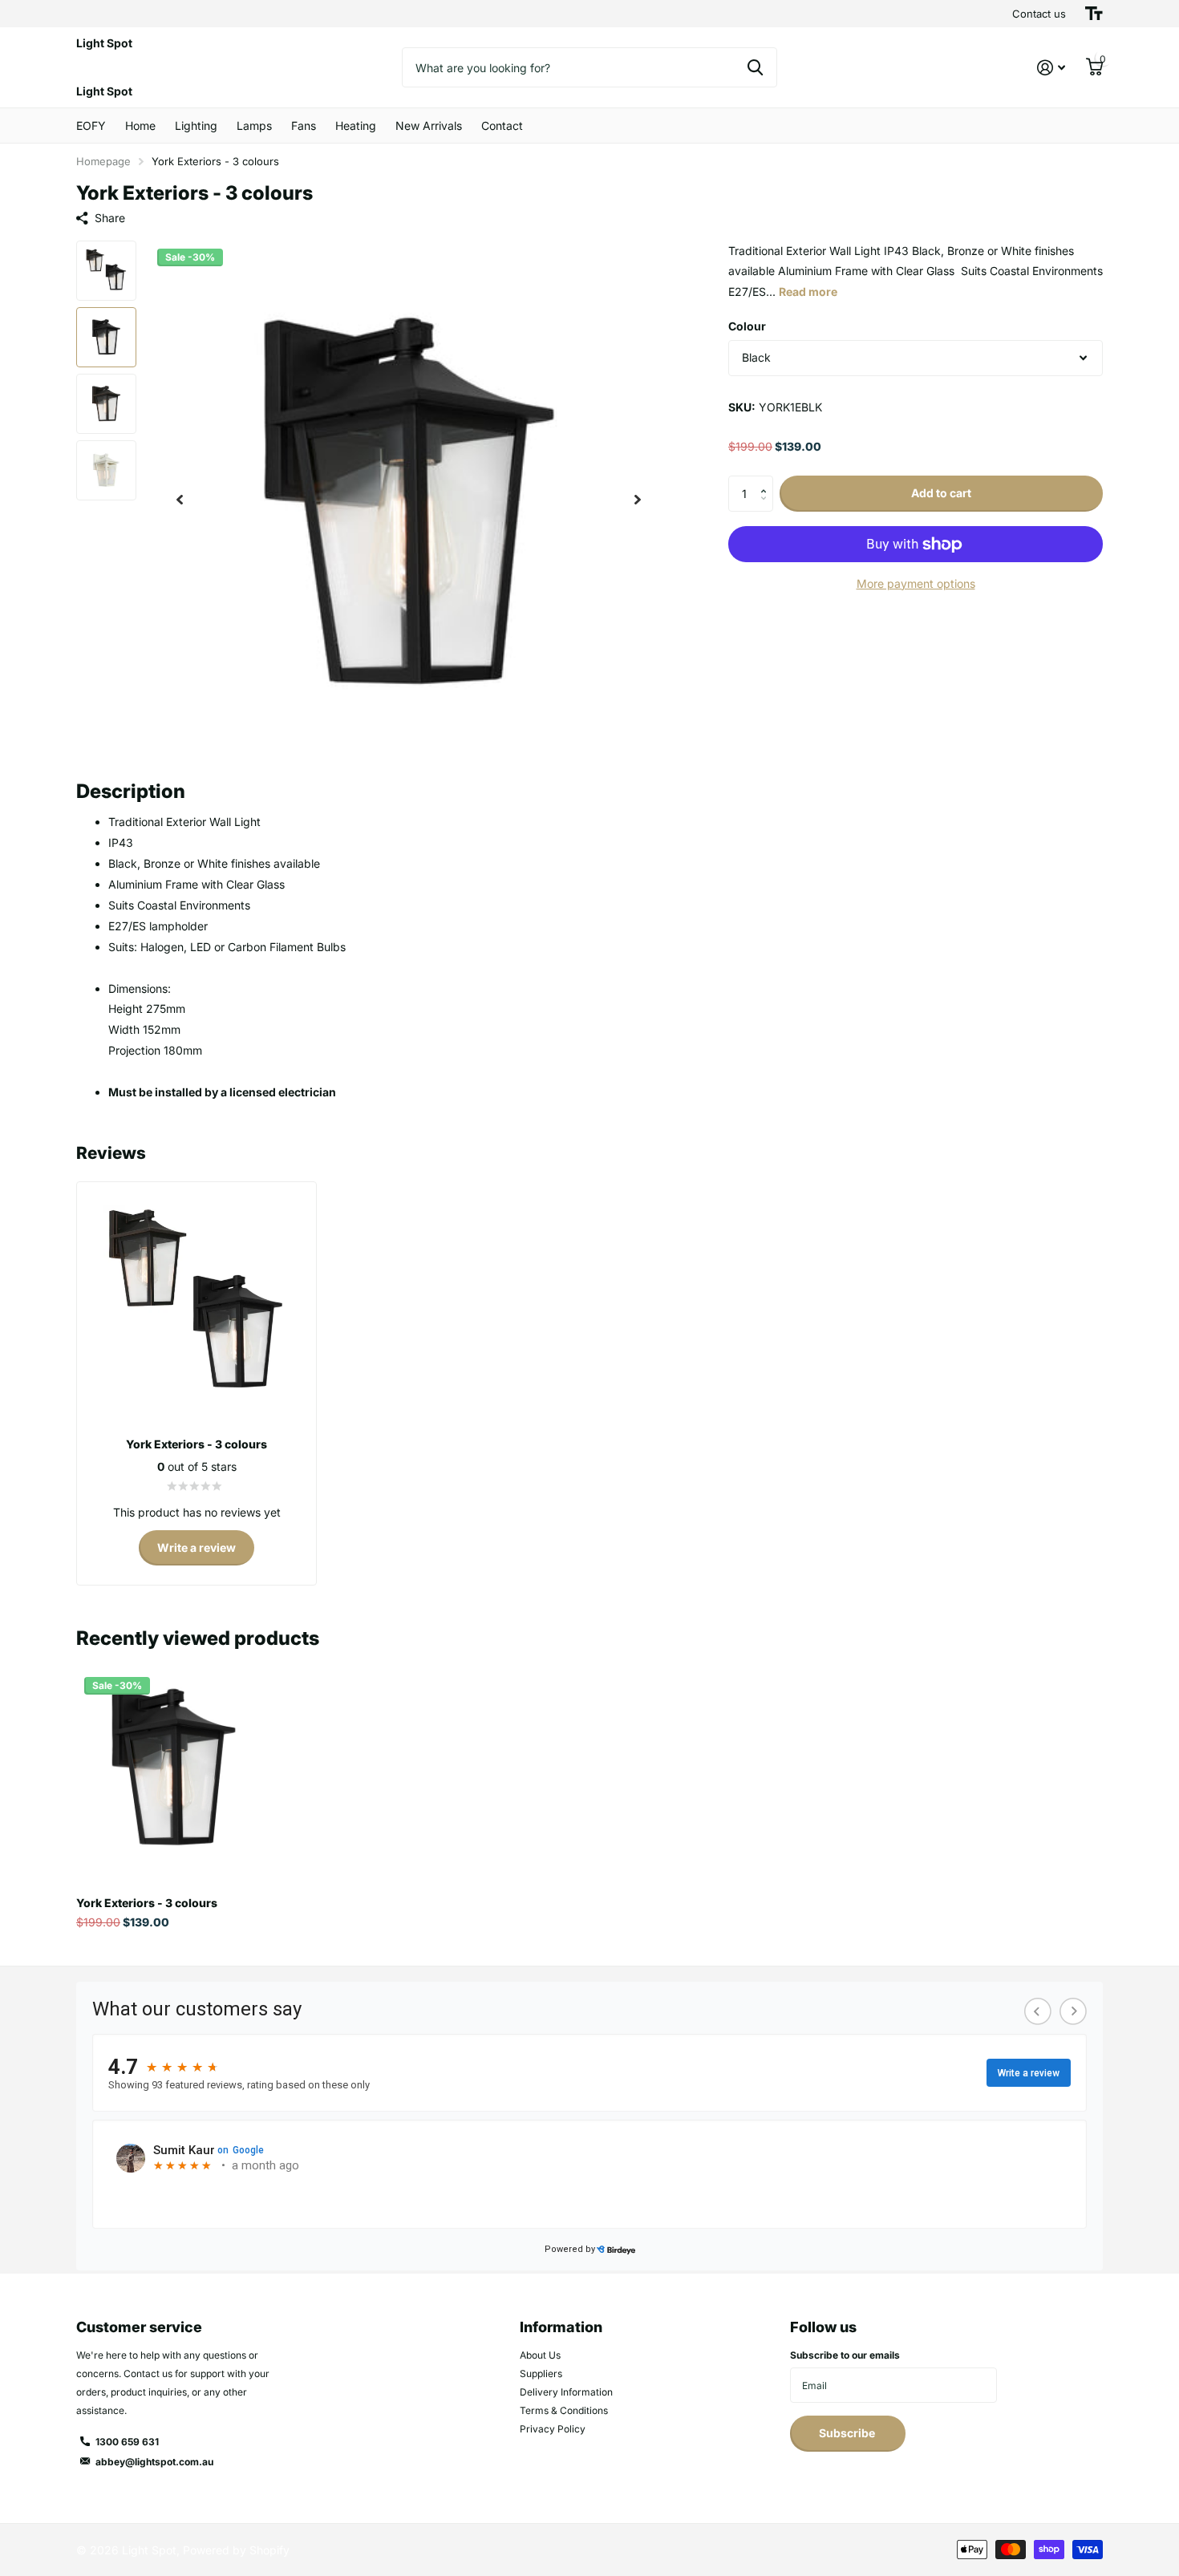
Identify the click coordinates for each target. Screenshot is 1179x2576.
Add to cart (941, 494)
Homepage (103, 161)
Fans (304, 126)
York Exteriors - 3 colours (147, 1903)
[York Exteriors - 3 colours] (174, 1766)
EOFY (91, 126)
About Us (540, 2355)
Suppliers (541, 2373)
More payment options (916, 583)
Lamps (254, 126)
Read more (808, 292)
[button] (180, 500)
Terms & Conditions (564, 2410)
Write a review (196, 1547)
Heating (356, 126)
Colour (747, 327)
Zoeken (755, 67)
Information (561, 2327)
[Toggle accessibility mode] (1094, 14)
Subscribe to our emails (845, 2355)
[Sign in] (1051, 68)
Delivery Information (566, 2392)
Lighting (196, 126)
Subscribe (848, 2433)
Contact (502, 126)
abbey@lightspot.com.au (154, 2462)
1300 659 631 (127, 2442)
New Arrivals (429, 126)
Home (140, 126)
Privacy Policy (553, 2429)
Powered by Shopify (236, 2550)
